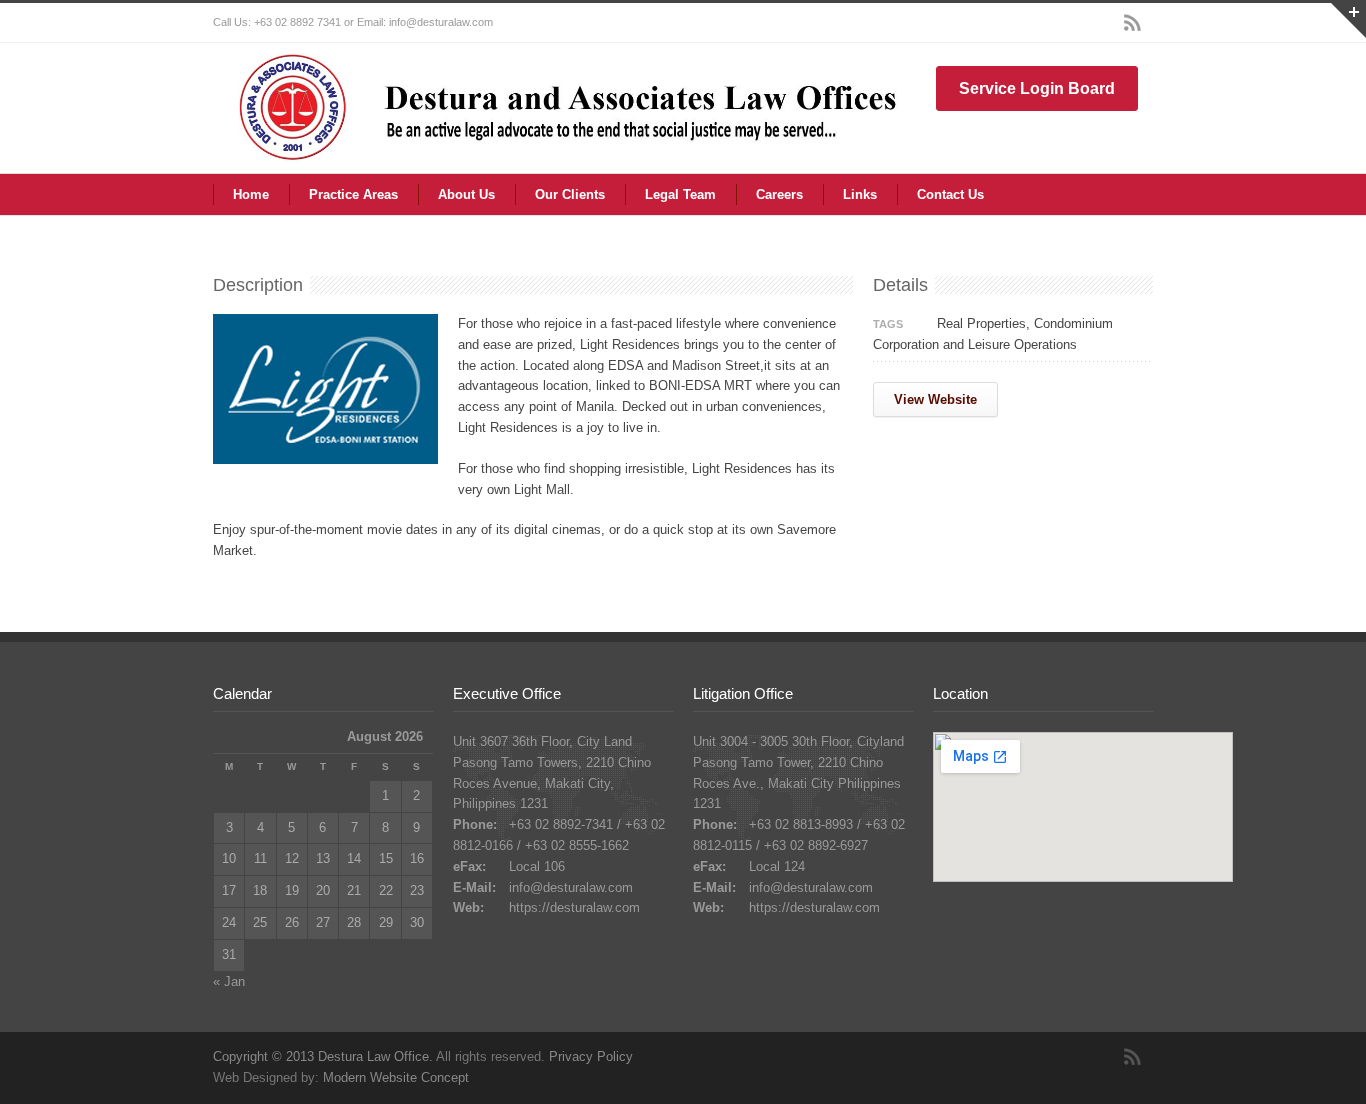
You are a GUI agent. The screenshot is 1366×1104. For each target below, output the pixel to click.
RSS (1133, 23)
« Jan (229, 981)
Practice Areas (353, 194)
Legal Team (680, 194)
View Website (935, 399)
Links (860, 194)
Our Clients (570, 194)
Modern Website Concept (396, 1077)
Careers (779, 194)
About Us (466, 194)
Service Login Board (1037, 88)
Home (251, 194)
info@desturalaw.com (571, 887)
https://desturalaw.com (574, 907)
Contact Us (950, 194)
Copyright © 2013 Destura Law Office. (323, 1056)
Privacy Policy (591, 1056)
